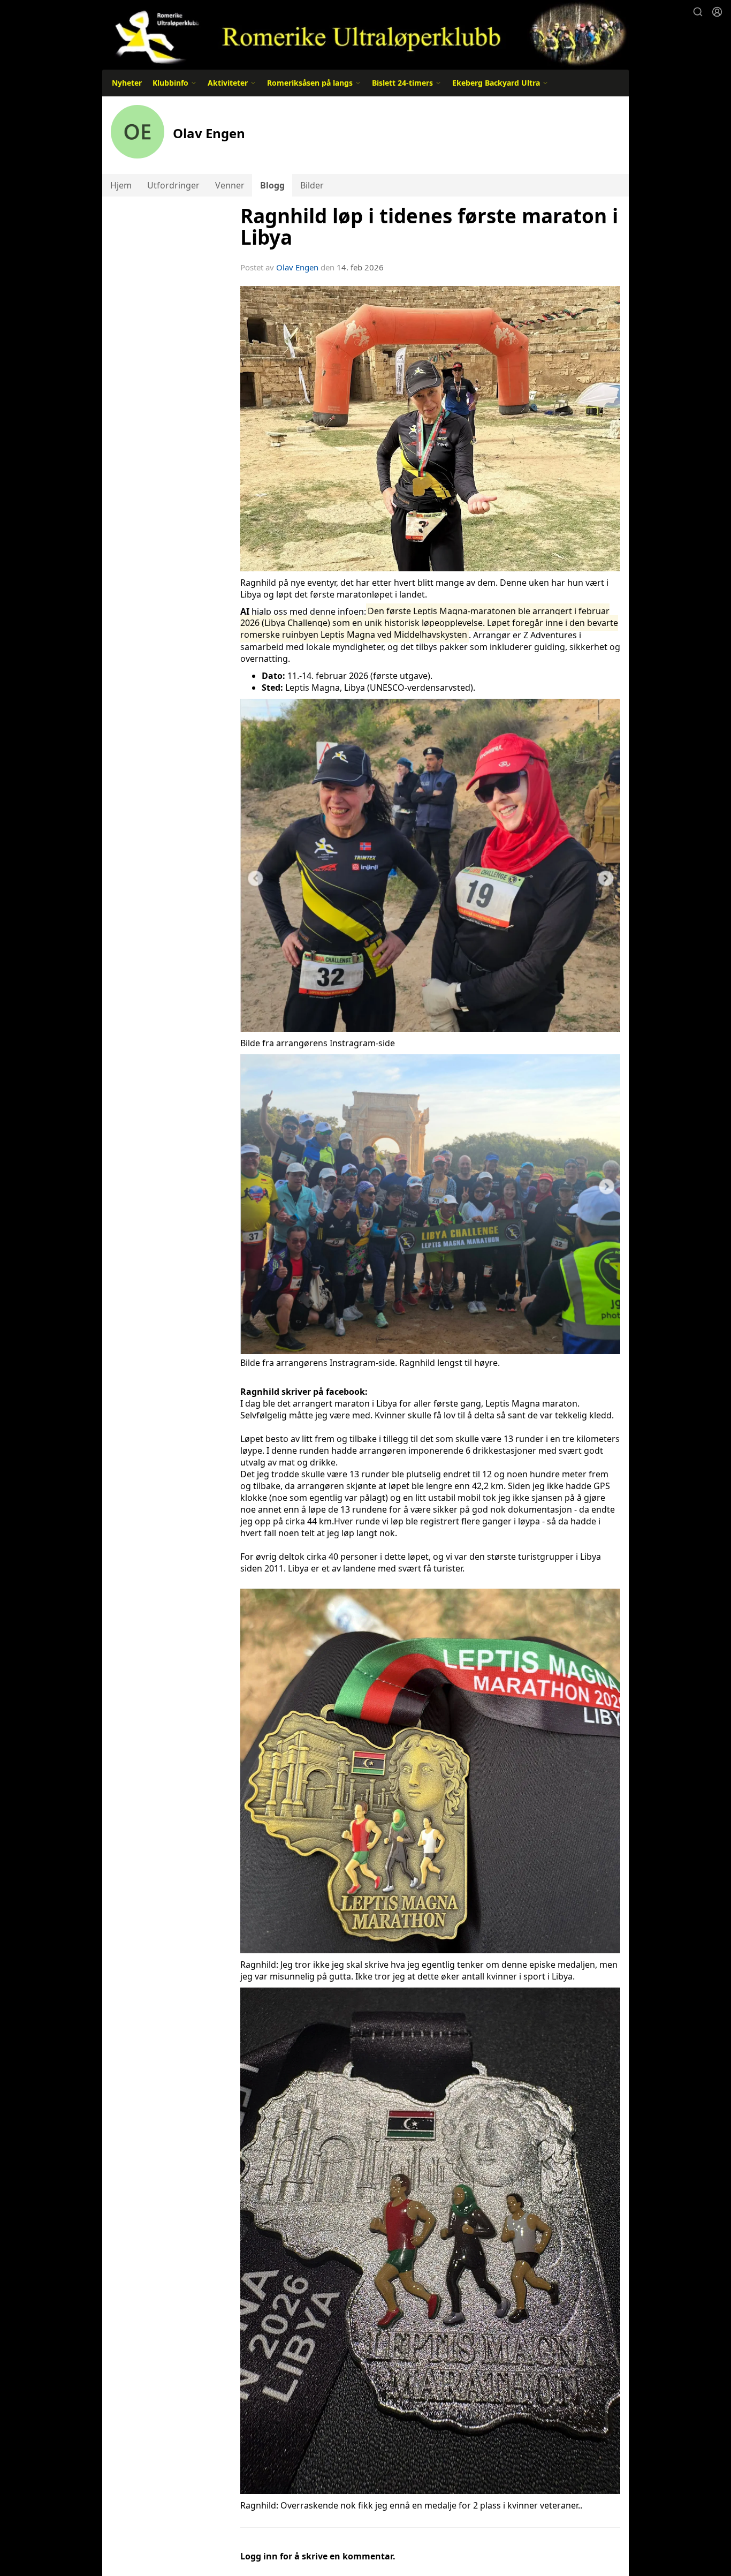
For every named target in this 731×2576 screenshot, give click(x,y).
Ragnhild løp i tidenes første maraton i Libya (429, 227)
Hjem (121, 185)
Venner (230, 185)
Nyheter (127, 83)
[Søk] (698, 12)
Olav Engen (297, 267)
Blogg (272, 185)
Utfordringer (173, 185)
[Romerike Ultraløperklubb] (365, 33)
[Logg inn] (717, 12)
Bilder (312, 185)
